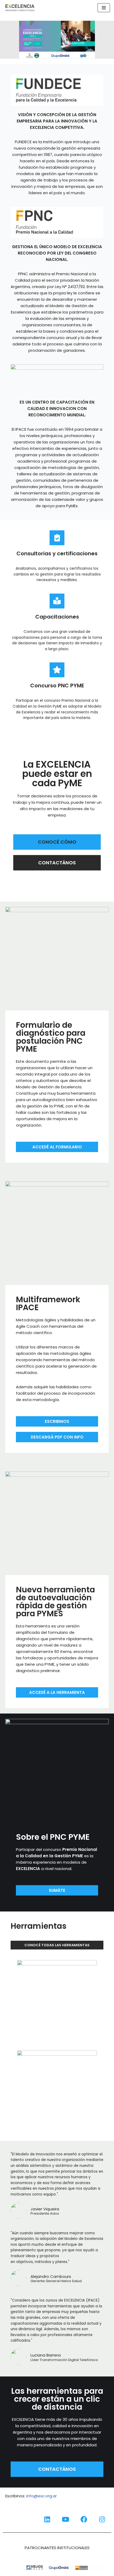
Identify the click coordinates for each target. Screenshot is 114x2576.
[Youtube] (65, 2519)
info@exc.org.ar (41, 2496)
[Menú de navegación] (104, 8)
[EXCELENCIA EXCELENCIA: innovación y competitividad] (20, 8)
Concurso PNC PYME (57, 686)
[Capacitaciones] (57, 601)
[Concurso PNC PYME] (57, 670)
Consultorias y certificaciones (57, 553)
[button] (57, 40)
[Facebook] (84, 2519)
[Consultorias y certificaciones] (57, 538)
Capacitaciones (57, 617)
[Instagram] (102, 2519)
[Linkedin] (47, 2519)
